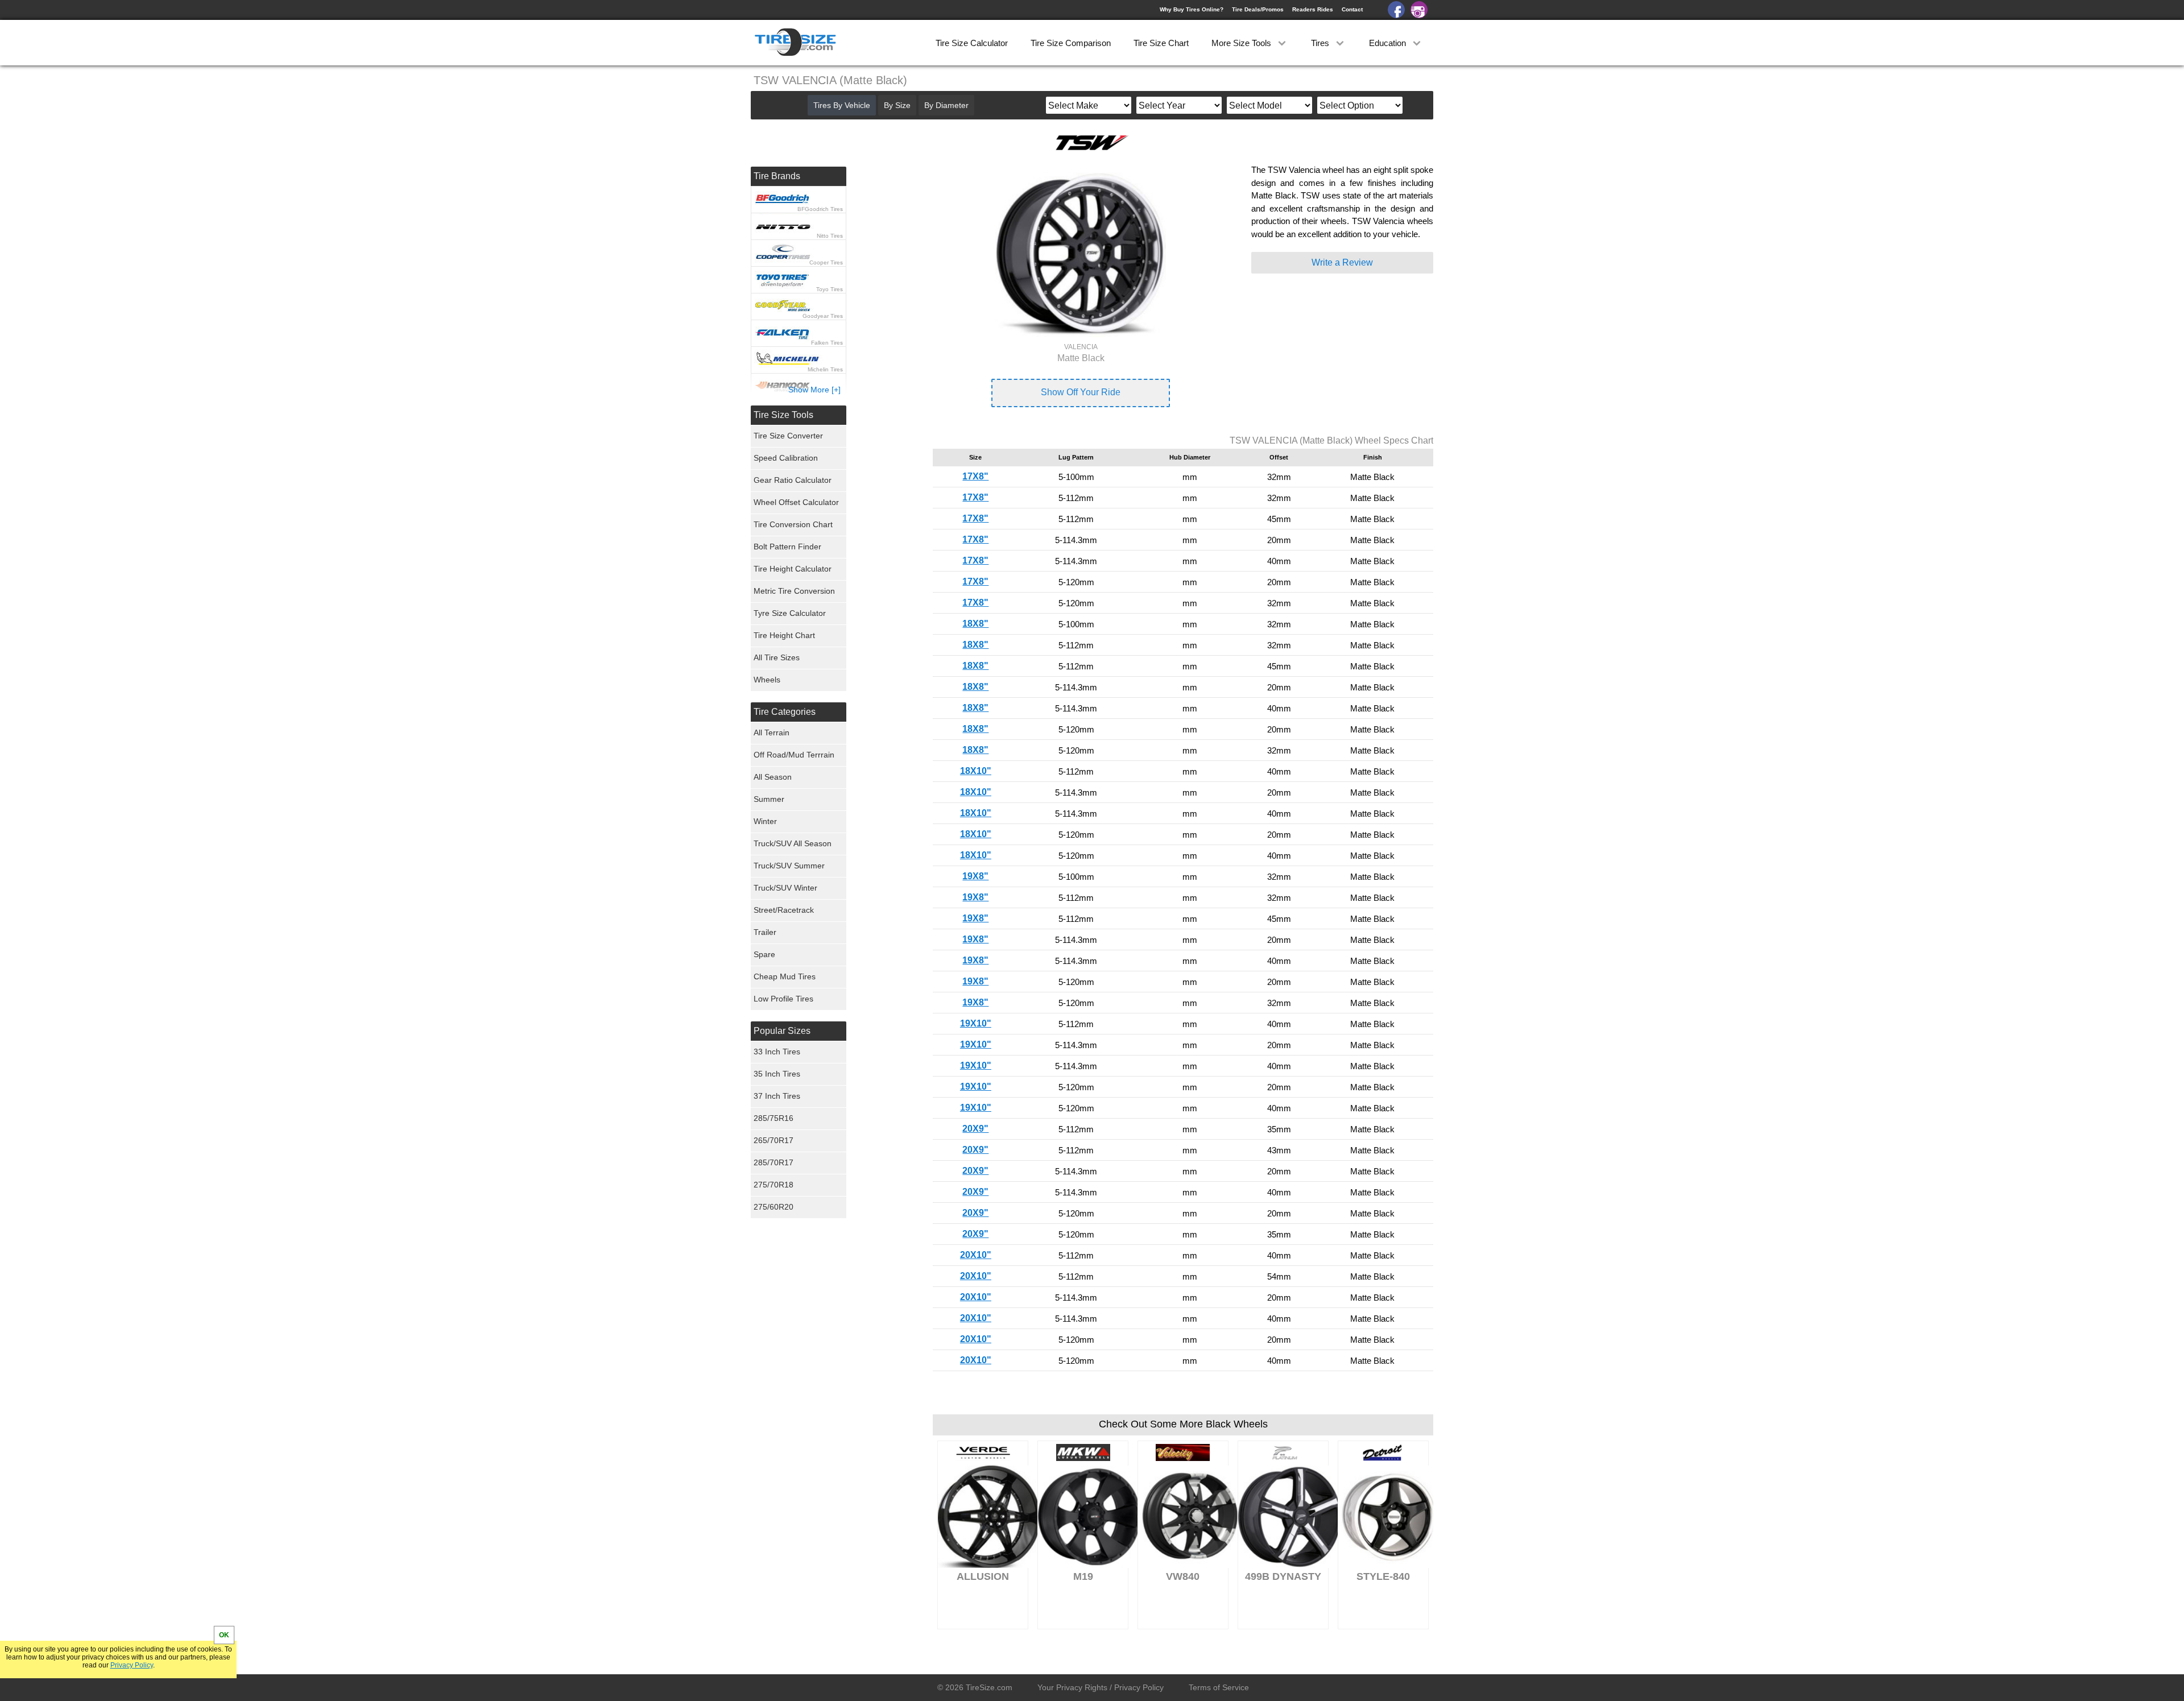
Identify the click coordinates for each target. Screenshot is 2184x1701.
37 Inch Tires (777, 1096)
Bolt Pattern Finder (787, 547)
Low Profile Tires (783, 999)
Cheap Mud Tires (785, 976)
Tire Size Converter (788, 436)
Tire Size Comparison (1071, 43)
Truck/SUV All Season (793, 843)
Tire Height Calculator (793, 569)
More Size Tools (1242, 43)
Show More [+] (814, 390)
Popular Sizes (782, 1031)
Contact (1352, 9)
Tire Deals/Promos (1258, 9)
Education (1389, 43)
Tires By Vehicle (842, 105)
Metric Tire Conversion (794, 591)
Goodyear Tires (823, 316)
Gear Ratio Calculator (793, 480)
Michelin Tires (825, 369)
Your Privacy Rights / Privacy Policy (1101, 1687)
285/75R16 (773, 1118)
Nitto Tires (830, 236)
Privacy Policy (132, 1665)
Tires (1321, 43)
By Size (897, 105)
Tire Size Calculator (972, 43)
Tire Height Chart (784, 635)
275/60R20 (773, 1207)
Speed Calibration (786, 458)
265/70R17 (773, 1140)
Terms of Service (1219, 1687)
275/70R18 (773, 1185)
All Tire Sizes (777, 657)
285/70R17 (773, 1162)
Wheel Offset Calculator (796, 502)
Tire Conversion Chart (793, 524)
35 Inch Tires (777, 1074)
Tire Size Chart (1161, 43)
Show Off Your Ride (1081, 392)
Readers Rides (1313, 9)
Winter (765, 821)
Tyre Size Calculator (790, 613)
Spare (764, 954)
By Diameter (946, 105)
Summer (769, 799)
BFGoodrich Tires (820, 209)
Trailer (765, 932)
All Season (773, 777)
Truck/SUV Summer (789, 866)
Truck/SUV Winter (785, 888)
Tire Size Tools (783, 415)
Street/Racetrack (784, 910)
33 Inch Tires (777, 1052)
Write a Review (1342, 262)
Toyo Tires (830, 289)
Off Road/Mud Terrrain (794, 755)
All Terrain (772, 732)
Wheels (767, 680)
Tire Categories (785, 712)
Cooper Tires (826, 262)
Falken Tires (827, 343)
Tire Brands (777, 176)
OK (224, 1635)
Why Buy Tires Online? (1192, 9)
